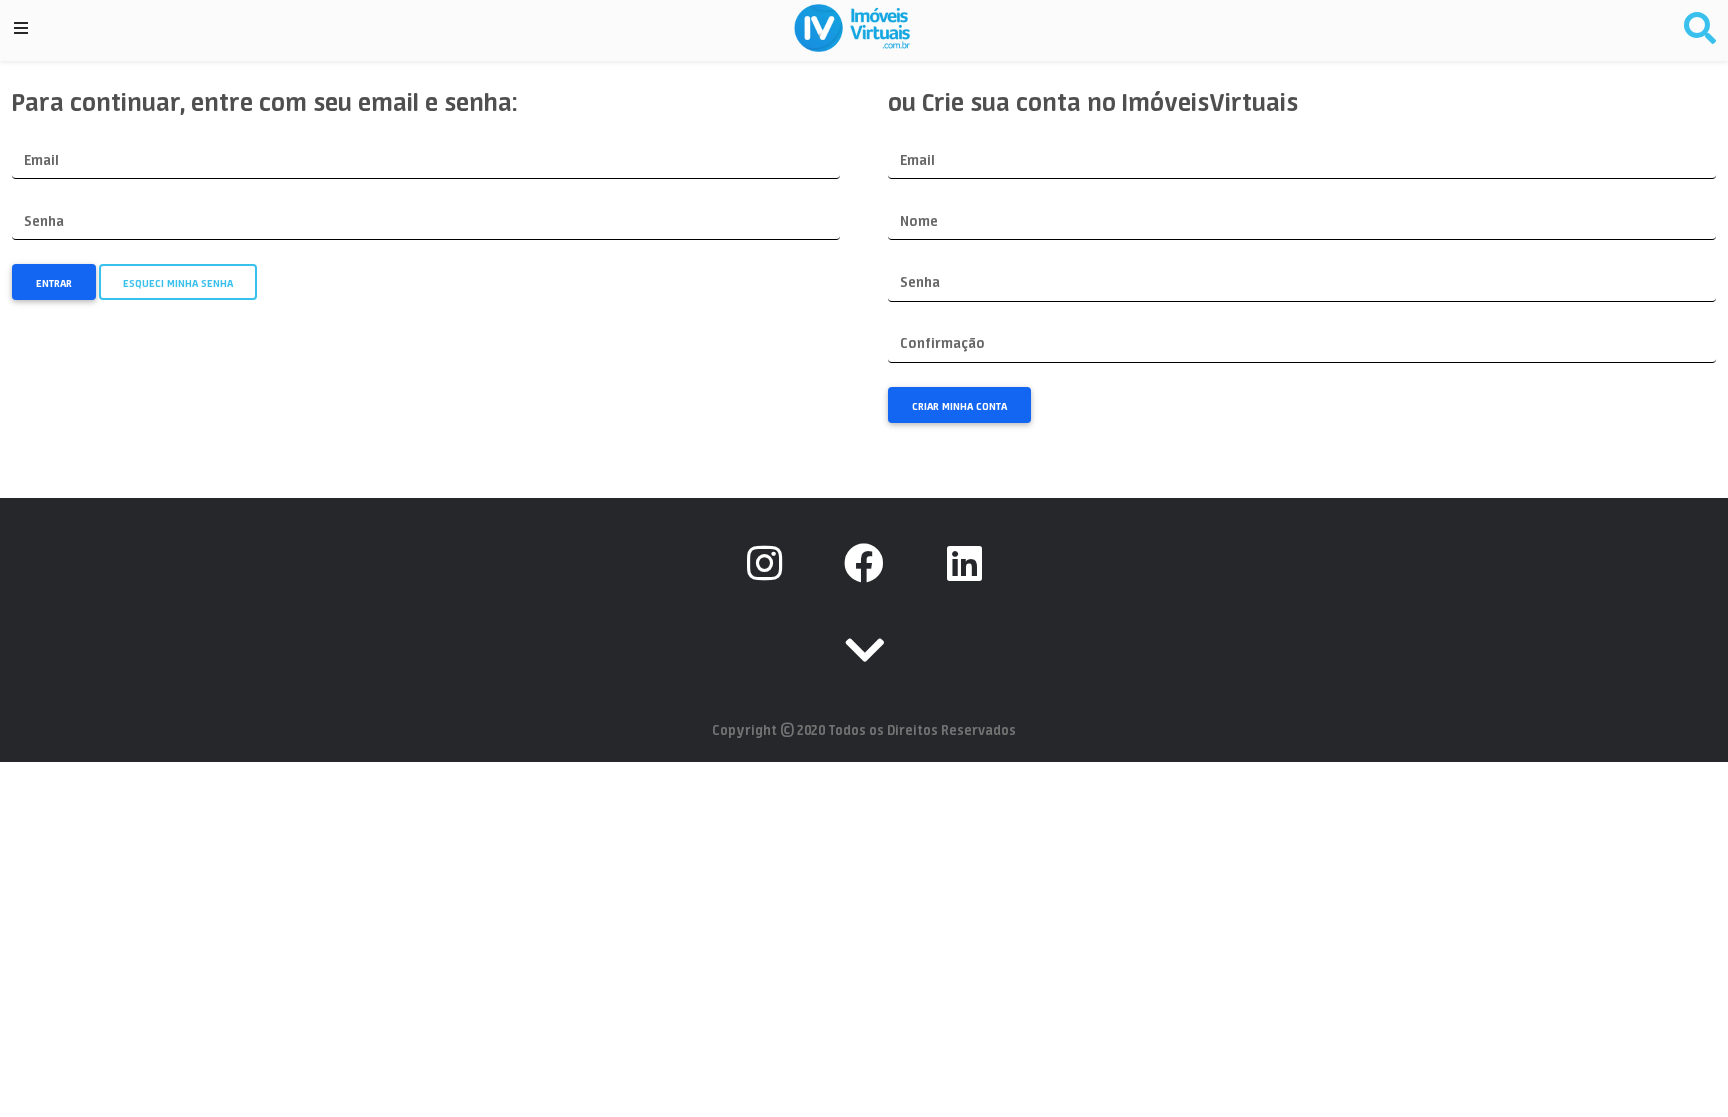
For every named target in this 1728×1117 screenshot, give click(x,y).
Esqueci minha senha (178, 283)
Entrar (54, 283)
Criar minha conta (959, 406)
